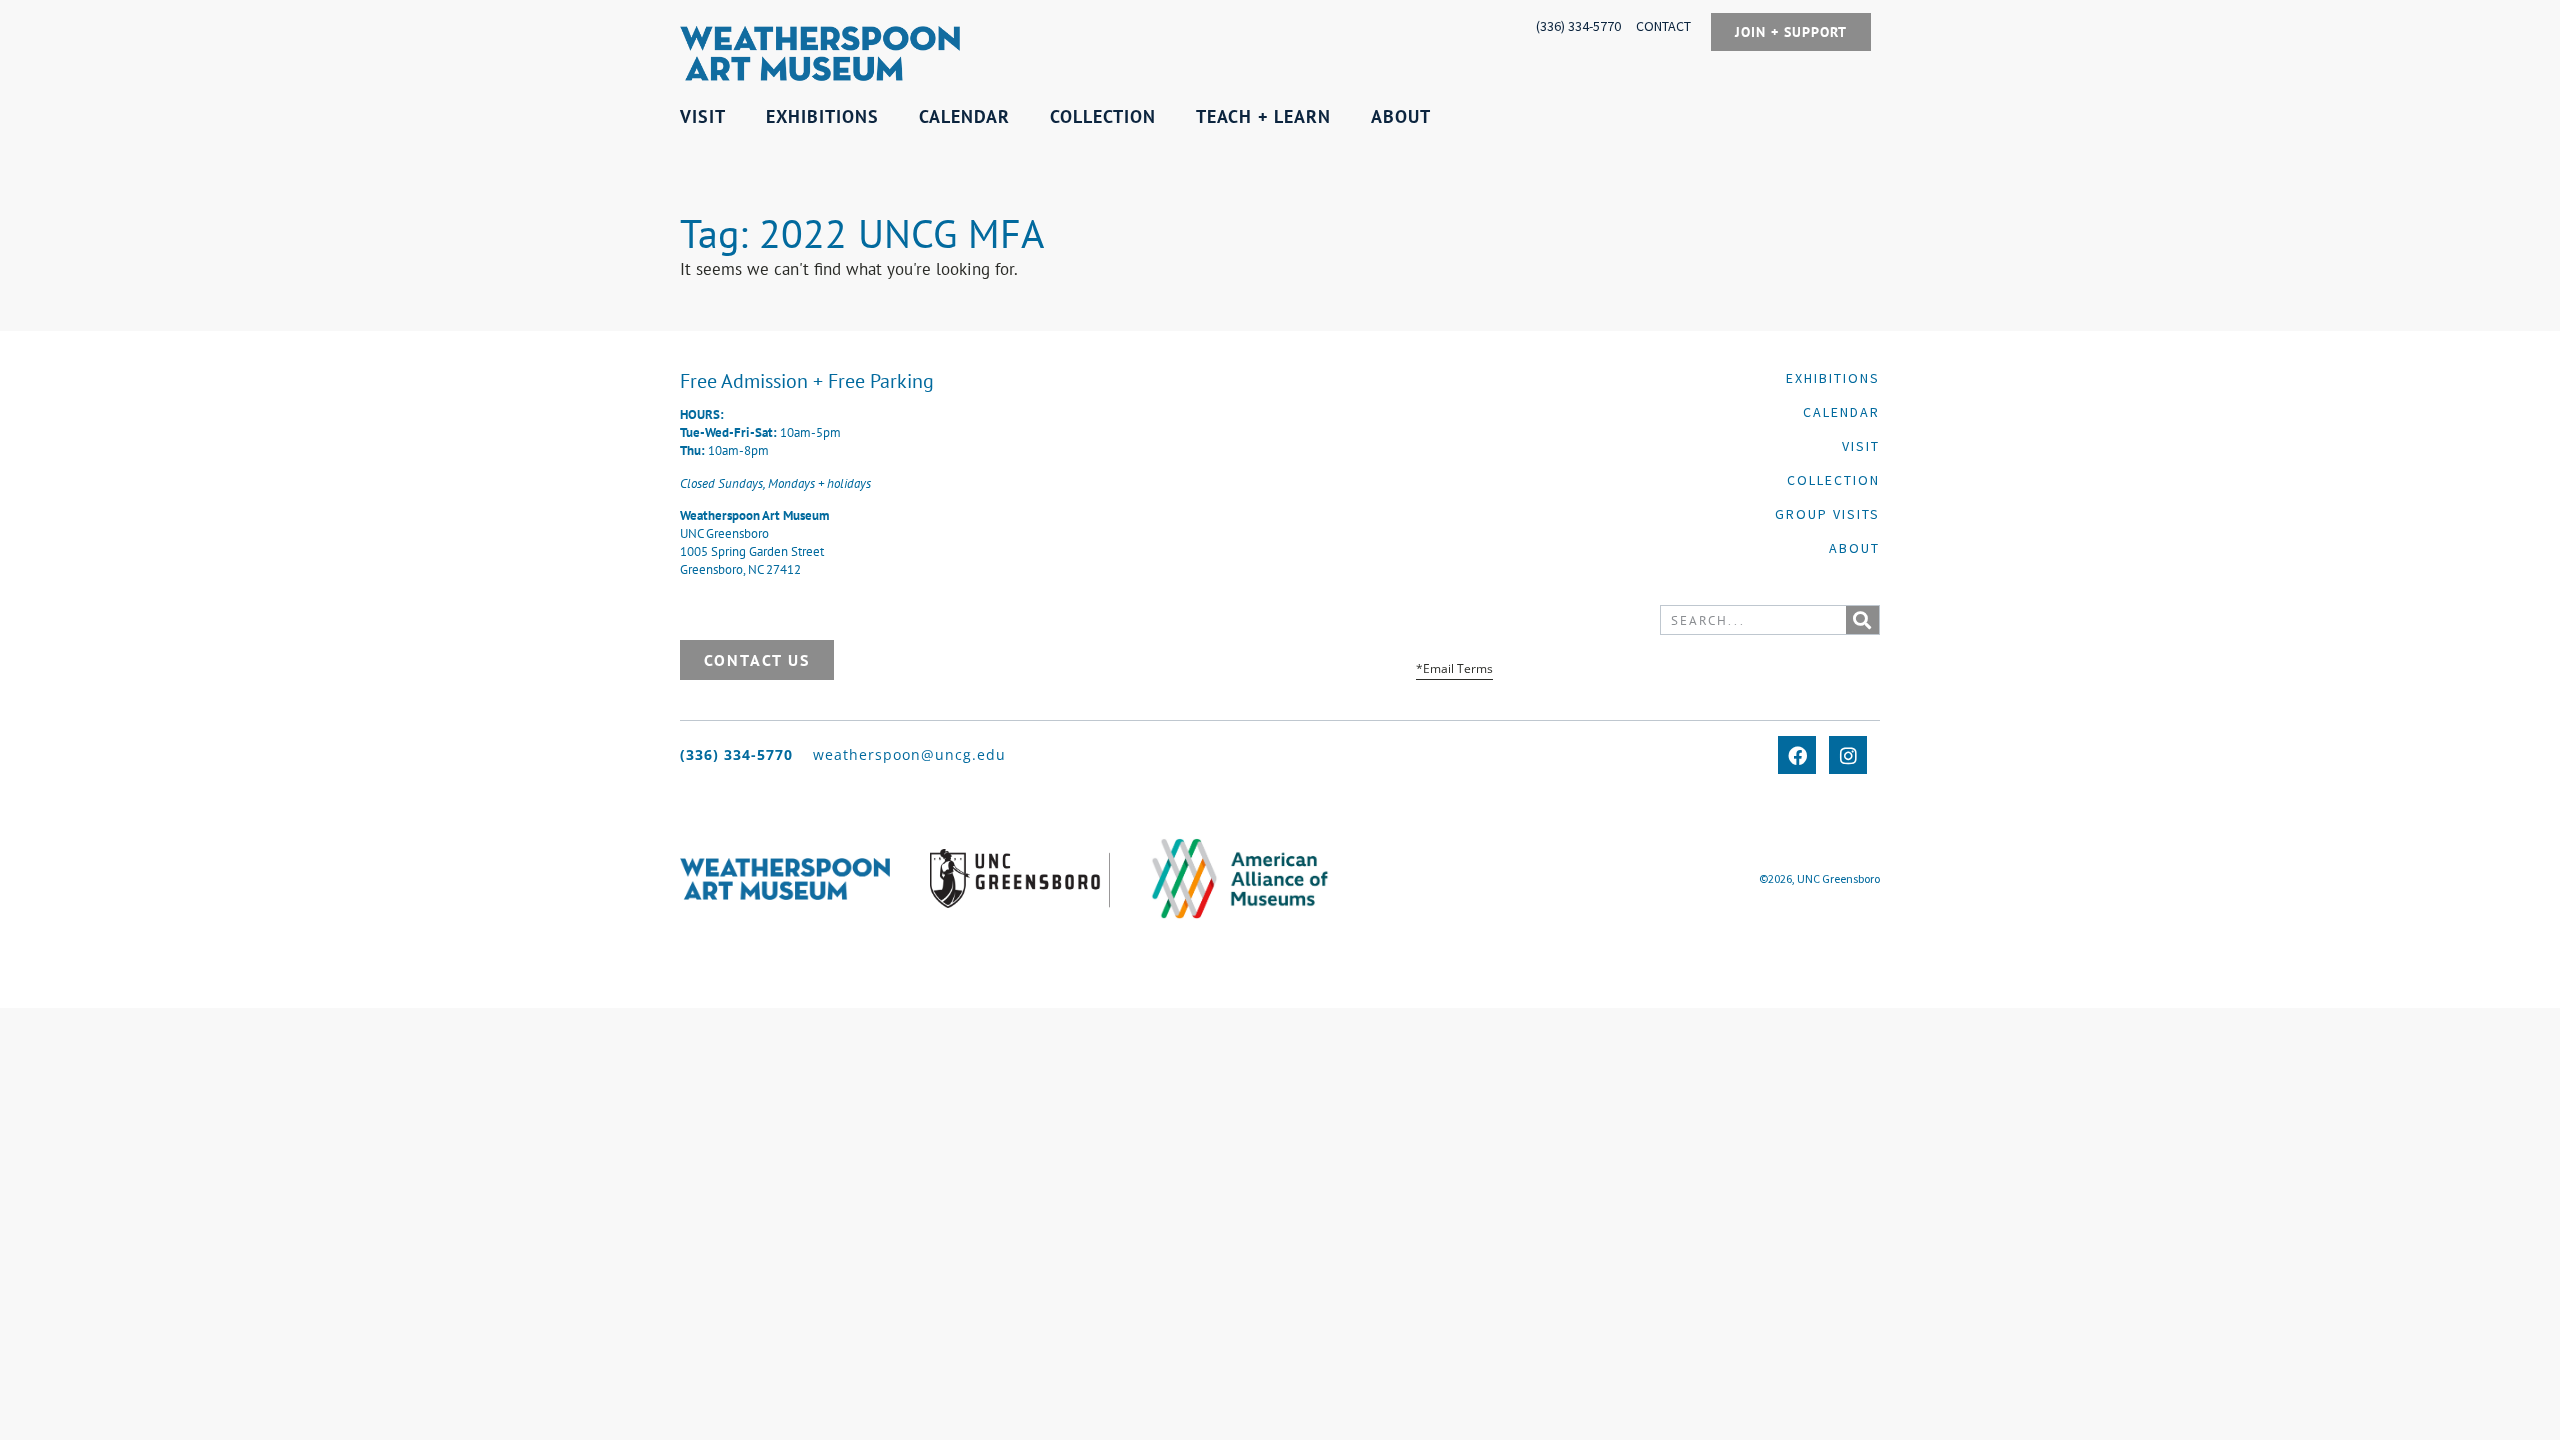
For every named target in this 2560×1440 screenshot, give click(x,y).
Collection (1833, 480)
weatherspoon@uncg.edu (909, 754)
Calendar (1841, 412)
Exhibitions (1833, 378)
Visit (1861, 446)
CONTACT (1663, 26)
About (1854, 548)
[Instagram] (1848, 755)
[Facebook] (1797, 755)
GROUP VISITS (1827, 514)
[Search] (1862, 620)
